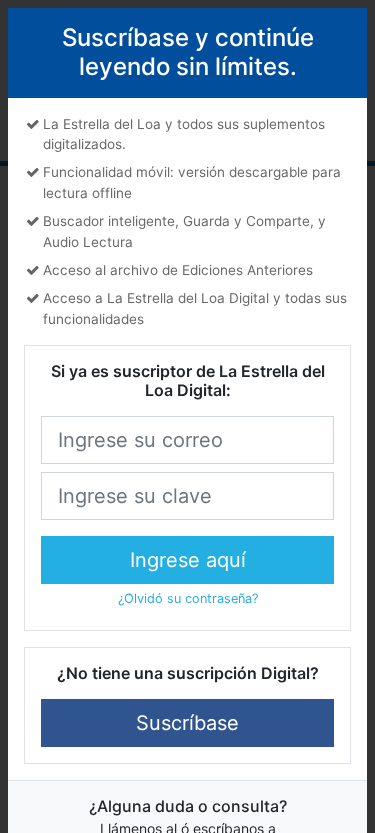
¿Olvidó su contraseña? (188, 598)
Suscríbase (187, 723)
